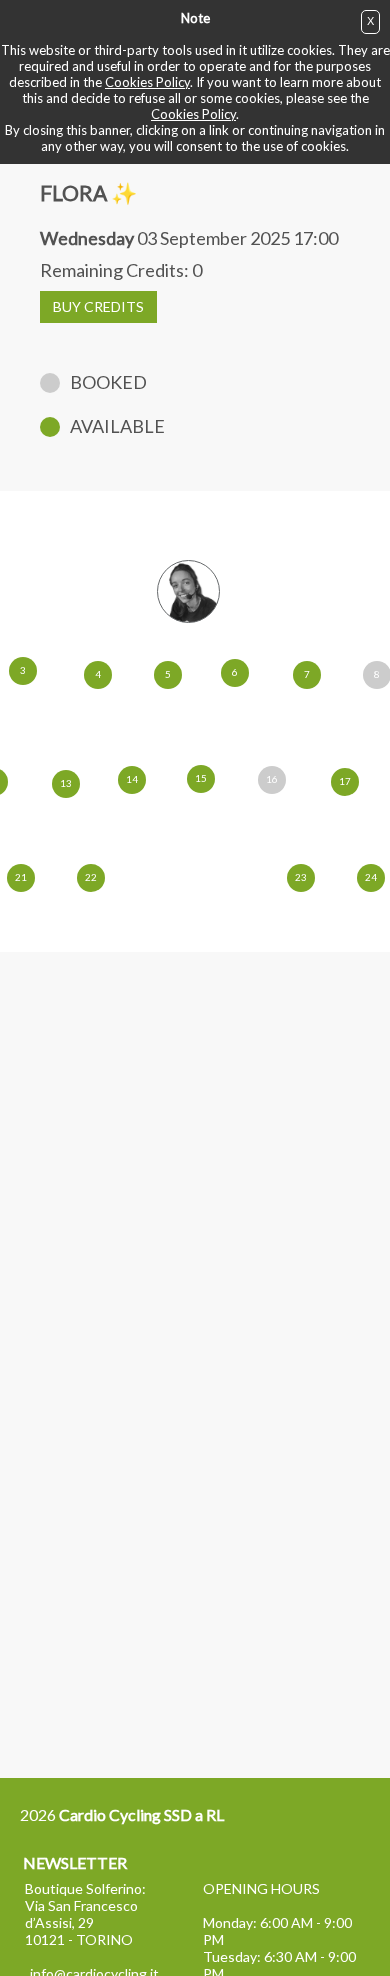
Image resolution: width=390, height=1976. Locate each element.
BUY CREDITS (98, 306)
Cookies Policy (147, 82)
